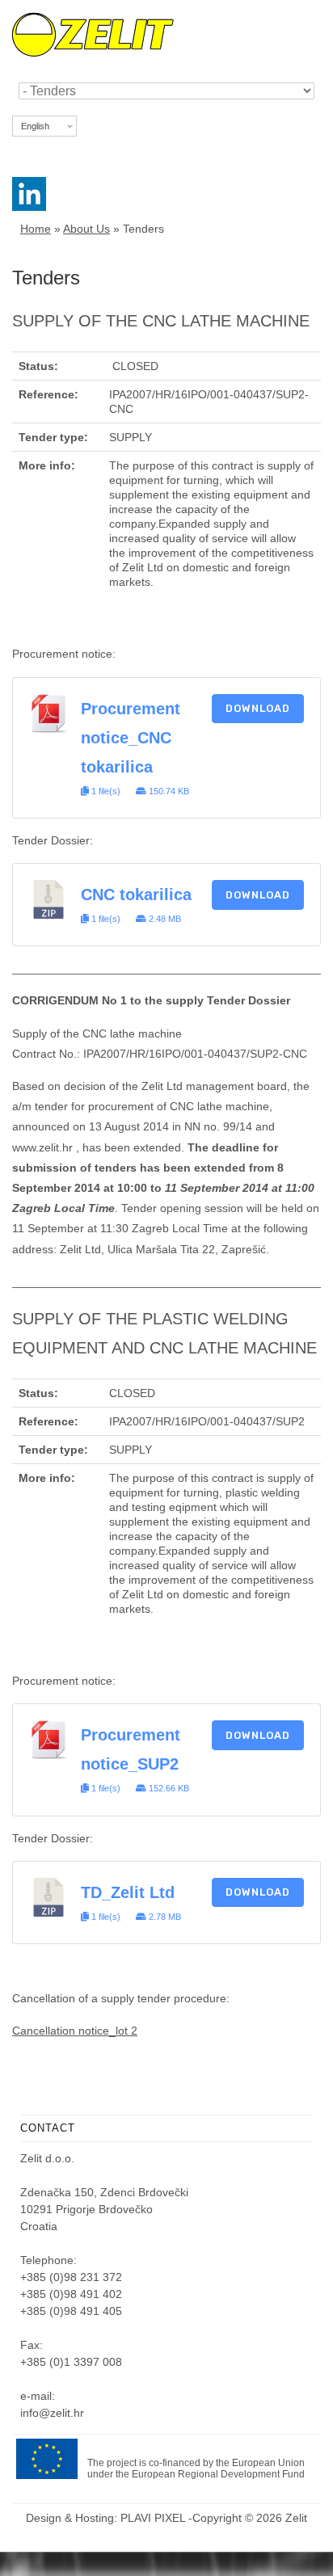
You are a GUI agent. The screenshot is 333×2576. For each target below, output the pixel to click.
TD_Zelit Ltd (128, 1892)
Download (258, 708)
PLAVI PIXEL (153, 2518)
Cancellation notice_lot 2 (75, 2031)
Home (36, 229)
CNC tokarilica (136, 894)
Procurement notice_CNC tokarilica (131, 738)
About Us (86, 229)
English (35, 126)
